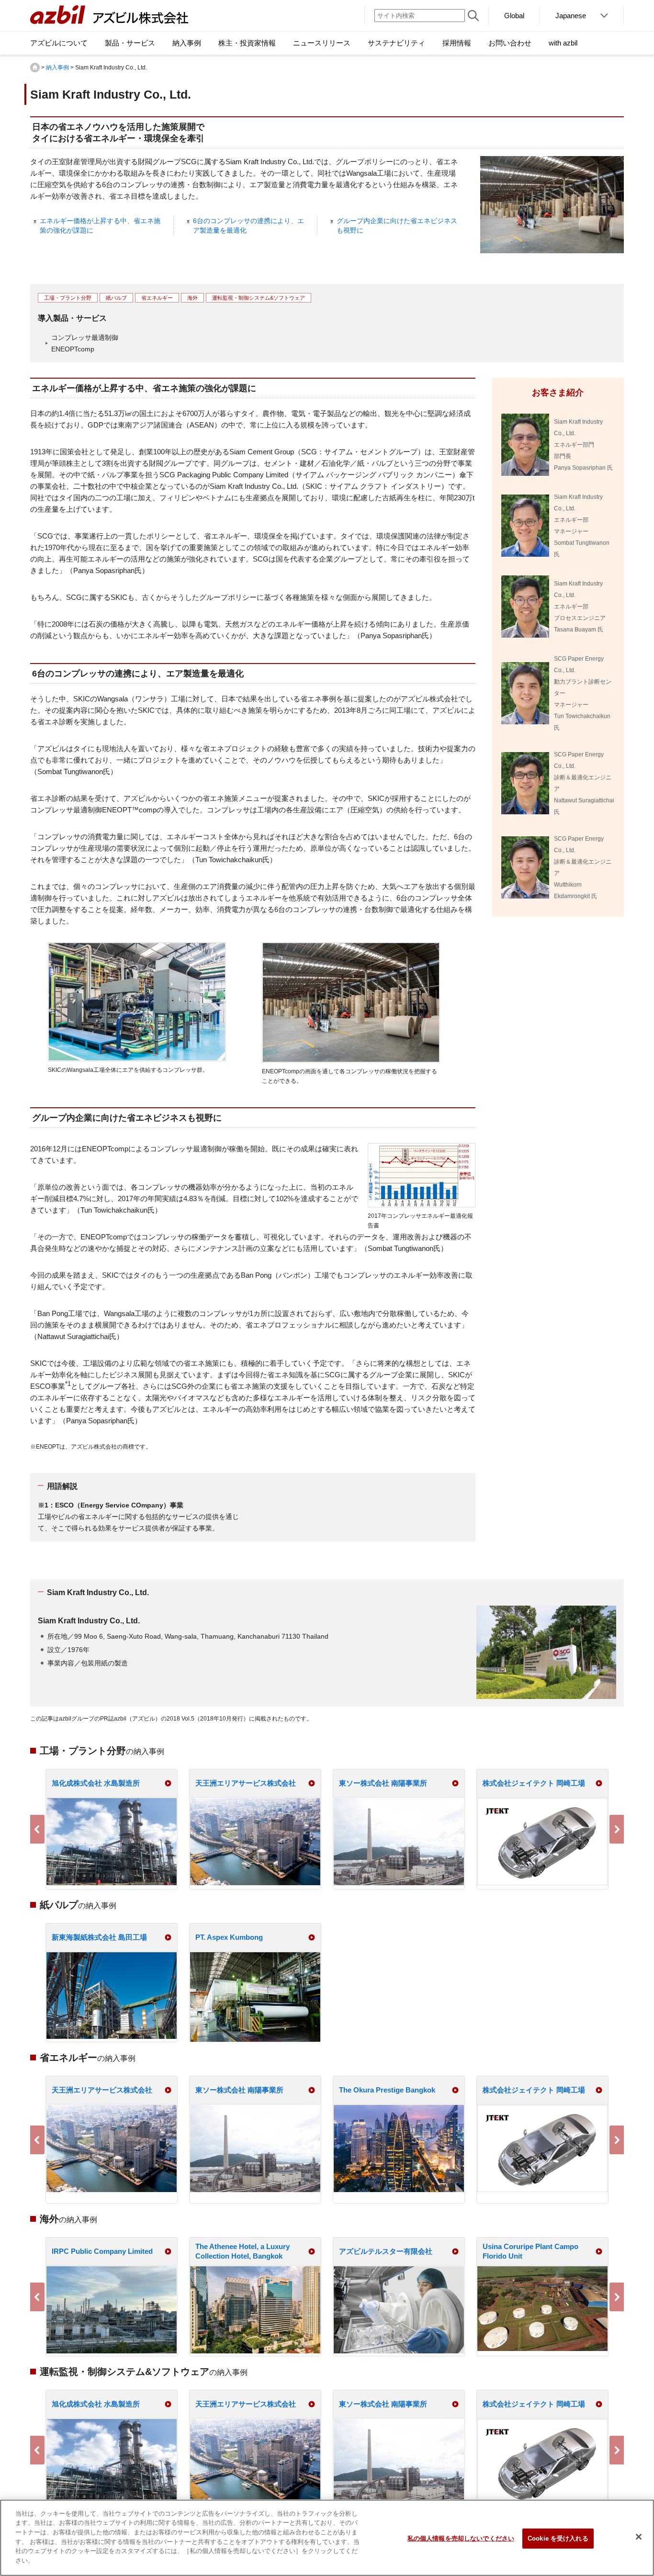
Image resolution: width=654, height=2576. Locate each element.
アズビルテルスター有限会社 (386, 2251)
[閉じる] (639, 2537)
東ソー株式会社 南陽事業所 (383, 1783)
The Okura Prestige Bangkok (387, 2090)
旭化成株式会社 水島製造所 (96, 1783)
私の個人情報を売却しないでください (461, 2538)
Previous (37, 1829)
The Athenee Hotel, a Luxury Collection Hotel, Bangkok (242, 2251)
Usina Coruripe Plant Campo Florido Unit (530, 2251)
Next (617, 1829)
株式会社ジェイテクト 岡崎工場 (534, 1783)
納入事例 (57, 67)
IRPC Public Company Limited (102, 2251)
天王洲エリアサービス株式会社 (246, 1783)
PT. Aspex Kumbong (229, 1937)
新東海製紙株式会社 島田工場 (99, 1937)
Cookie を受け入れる (558, 2538)
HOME (35, 67)
